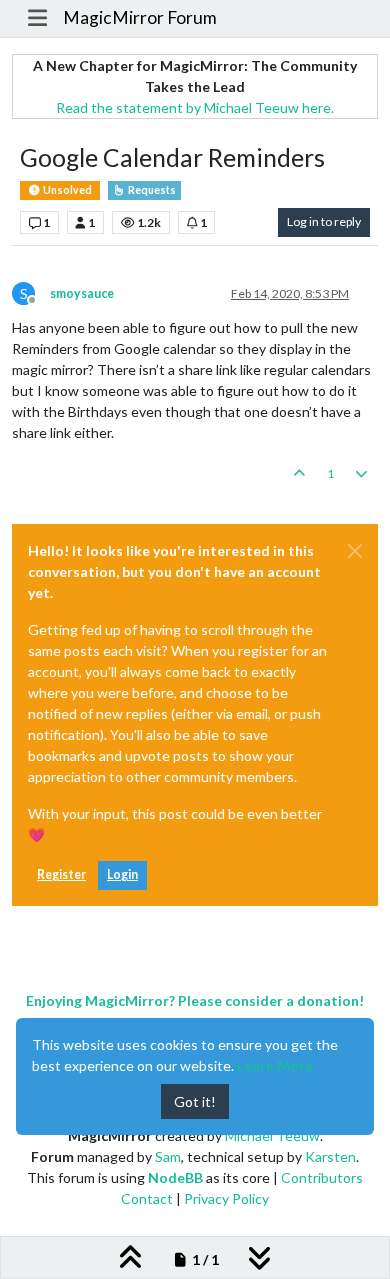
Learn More (275, 1065)
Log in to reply (324, 221)
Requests (151, 190)
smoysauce (82, 293)
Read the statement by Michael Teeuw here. (195, 107)
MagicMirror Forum (140, 17)
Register (61, 874)
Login (122, 874)
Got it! (195, 1101)
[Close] (355, 551)
